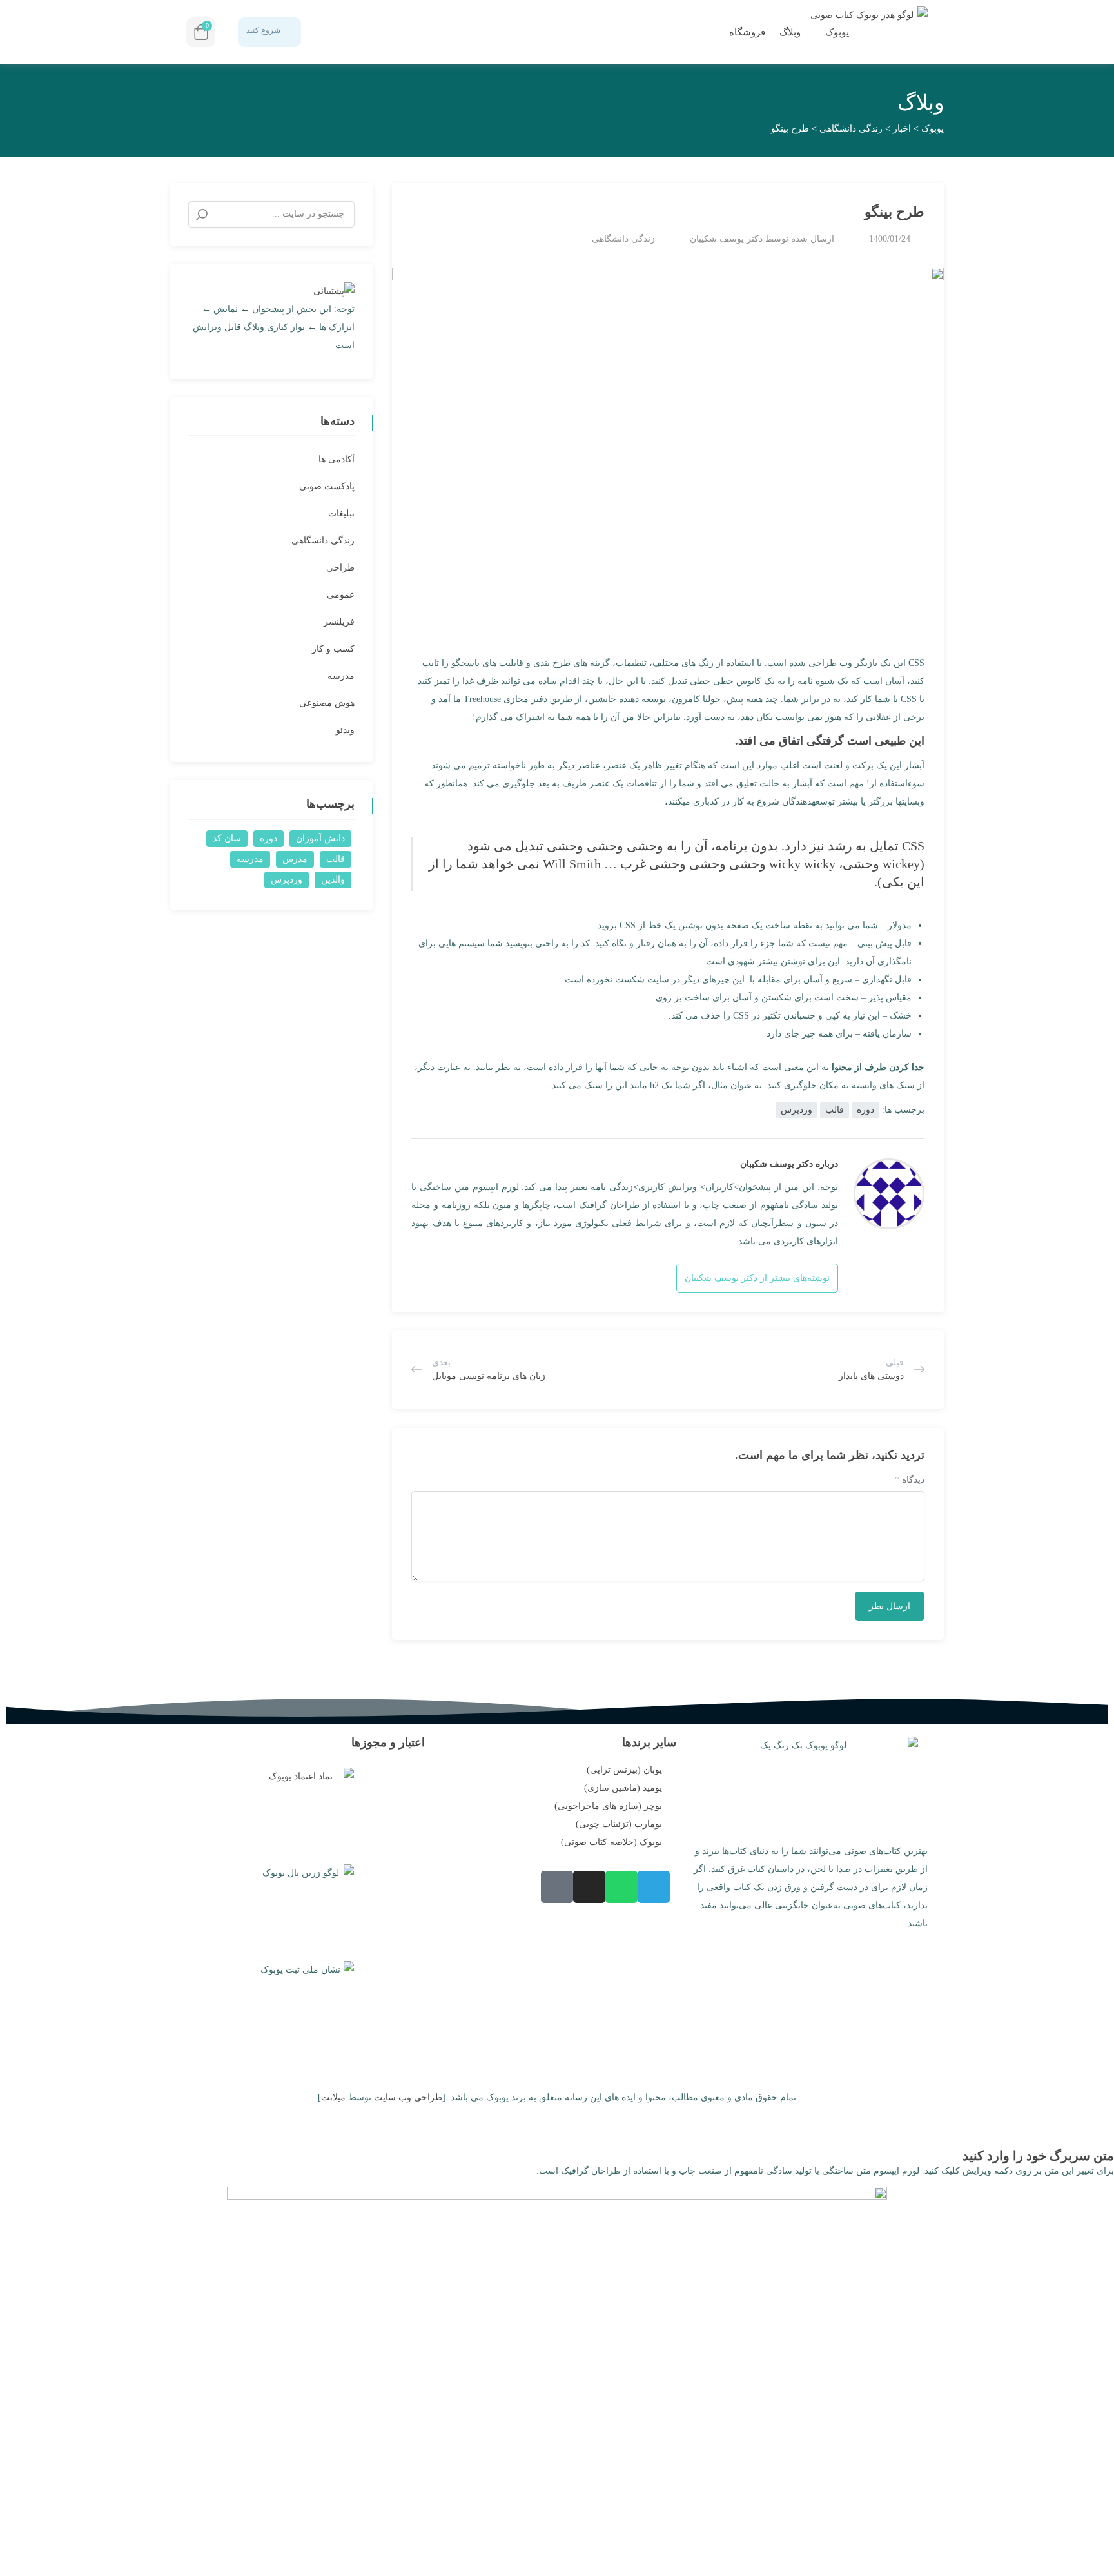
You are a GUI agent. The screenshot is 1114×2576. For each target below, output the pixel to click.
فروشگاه (746, 32)
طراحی (340, 568)
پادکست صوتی (327, 486)
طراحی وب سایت (408, 2097)
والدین (333, 880)
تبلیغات (341, 513)
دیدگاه (910, 1480)
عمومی (341, 595)
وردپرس (796, 1110)
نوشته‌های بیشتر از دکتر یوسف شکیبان (757, 1278)
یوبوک (836, 32)
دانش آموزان (320, 838)
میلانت (333, 2097)
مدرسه (341, 676)
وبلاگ (790, 32)
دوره (865, 1110)
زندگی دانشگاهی (623, 239)
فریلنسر (339, 622)
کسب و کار (333, 649)
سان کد (227, 838)
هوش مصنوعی (327, 703)
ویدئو (345, 730)
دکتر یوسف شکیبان (726, 239)
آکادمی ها (337, 459)
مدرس (295, 859)
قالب (835, 1110)
